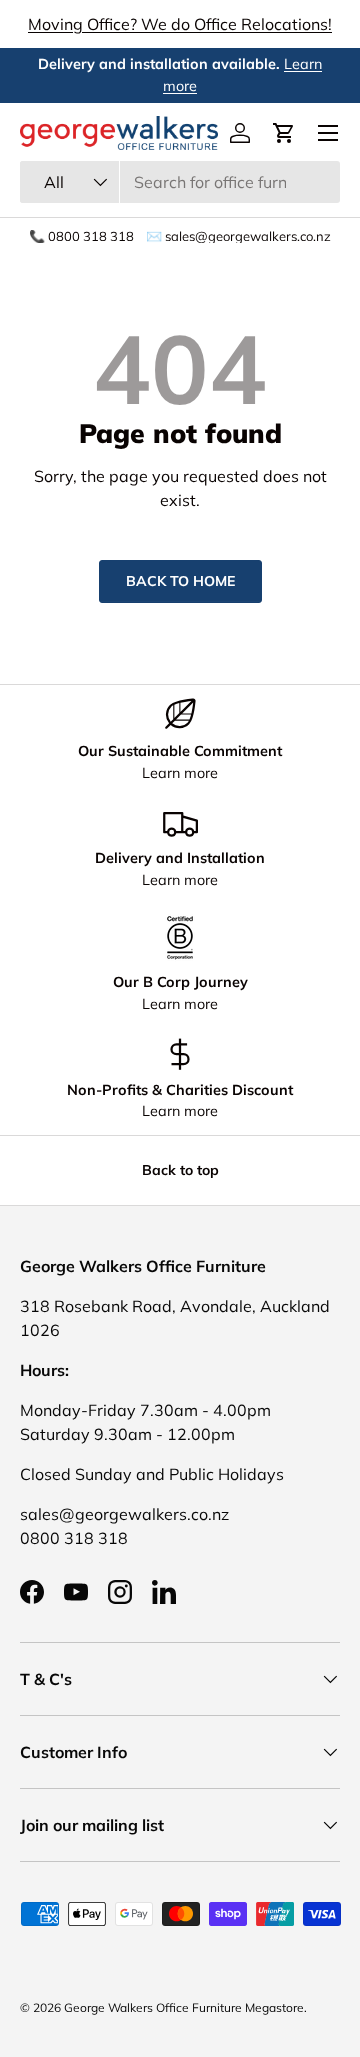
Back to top (180, 1170)
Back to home (180, 581)
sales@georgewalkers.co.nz (124, 1514)
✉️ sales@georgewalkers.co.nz (238, 236)
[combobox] (180, 182)
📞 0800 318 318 (81, 236)
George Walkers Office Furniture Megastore (184, 2007)
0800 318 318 (74, 1538)
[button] (284, 133)
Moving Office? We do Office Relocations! (180, 24)
